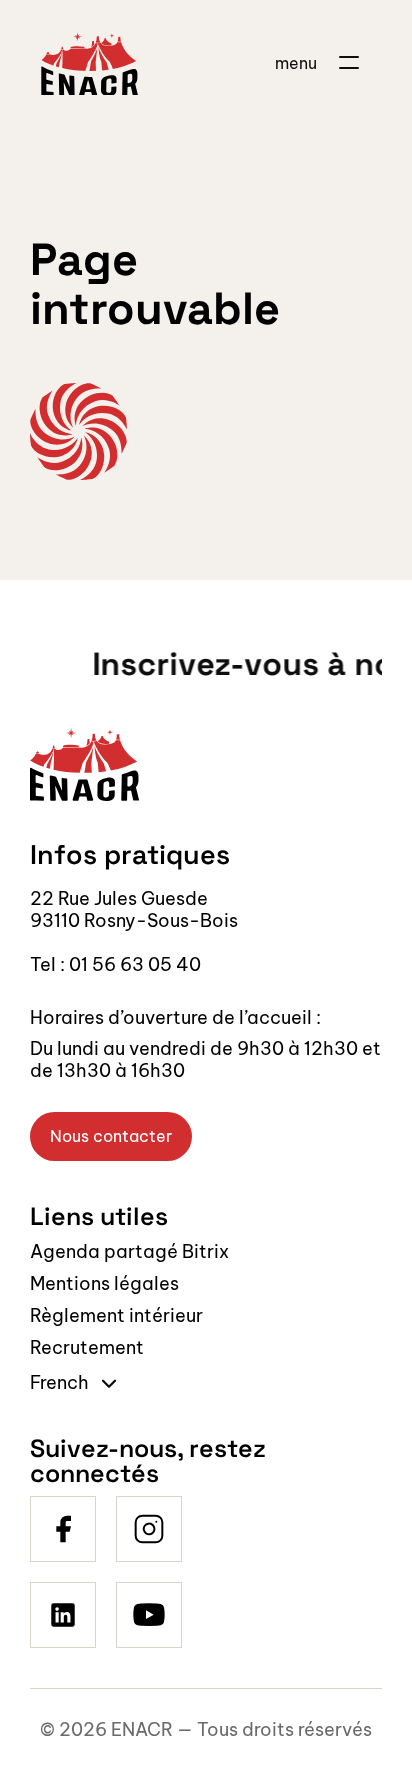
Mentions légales (104, 1283)
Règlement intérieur (116, 1315)
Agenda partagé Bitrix (129, 1251)
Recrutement (87, 1347)
